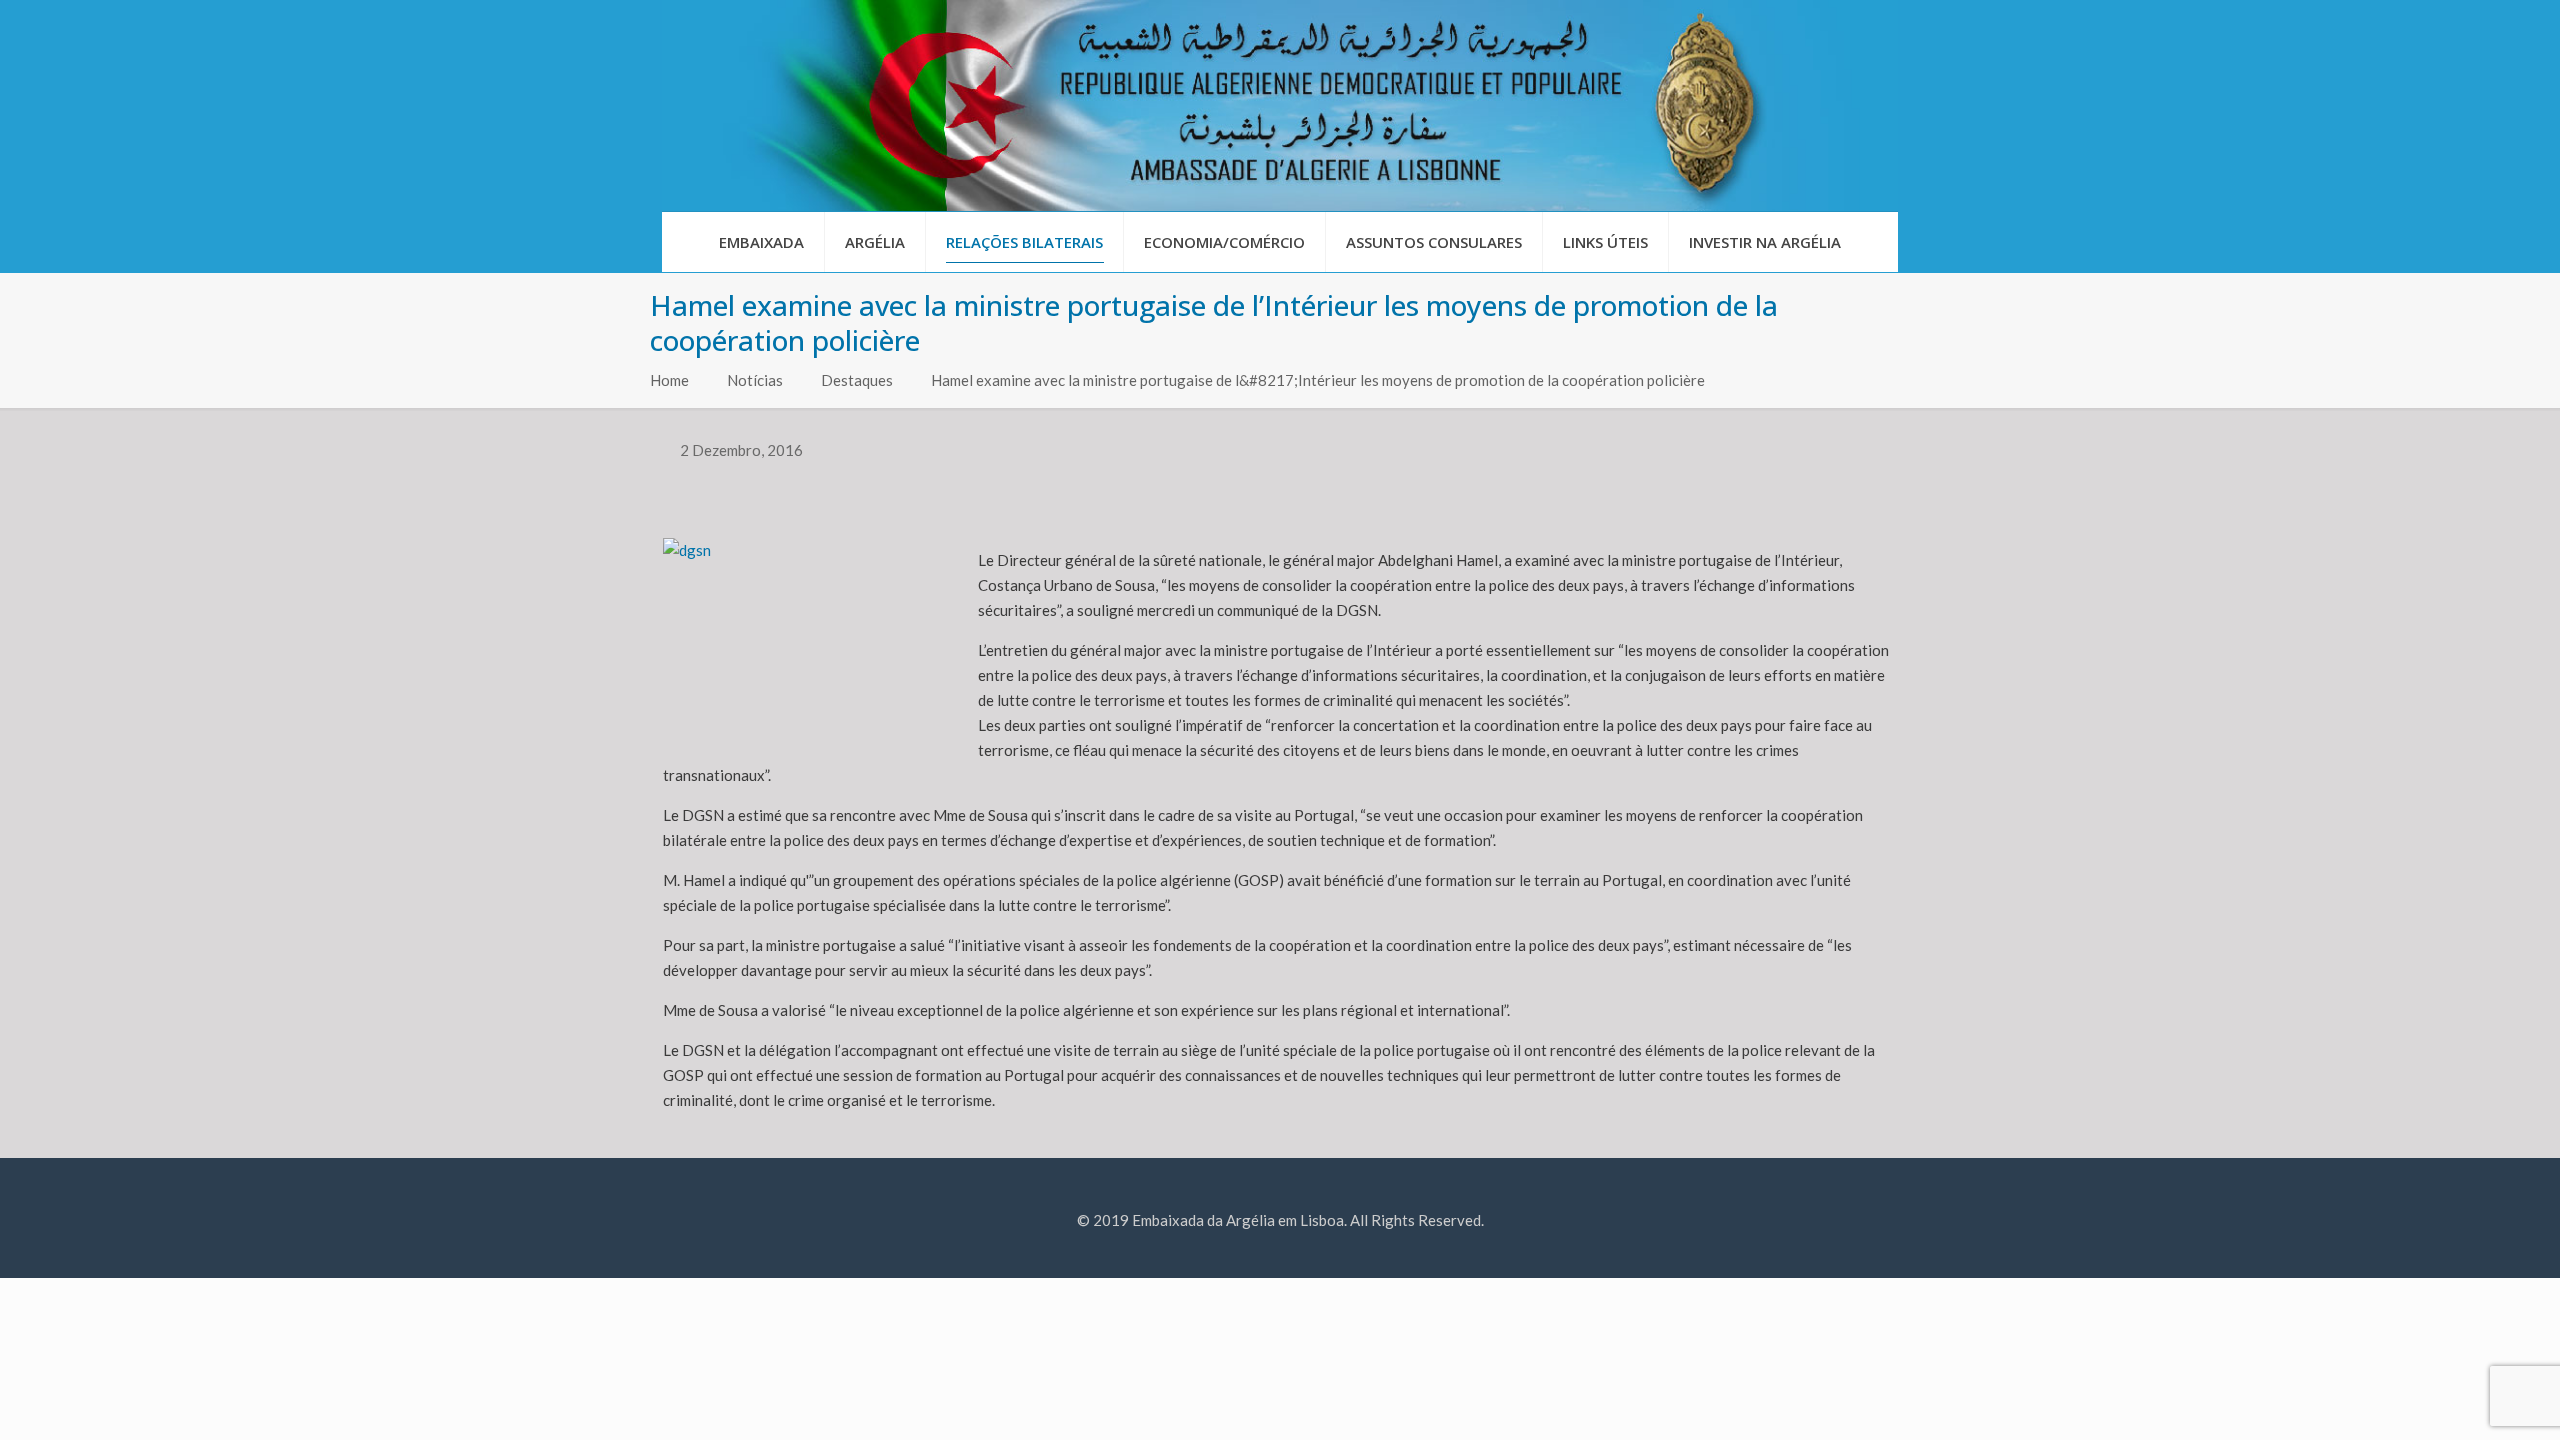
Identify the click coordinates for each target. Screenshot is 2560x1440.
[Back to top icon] (2464, 1399)
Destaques (857, 380)
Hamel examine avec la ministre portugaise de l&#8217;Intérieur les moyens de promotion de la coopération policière (1318, 380)
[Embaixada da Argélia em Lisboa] (1280, 105)
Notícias (755, 380)
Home (669, 380)
